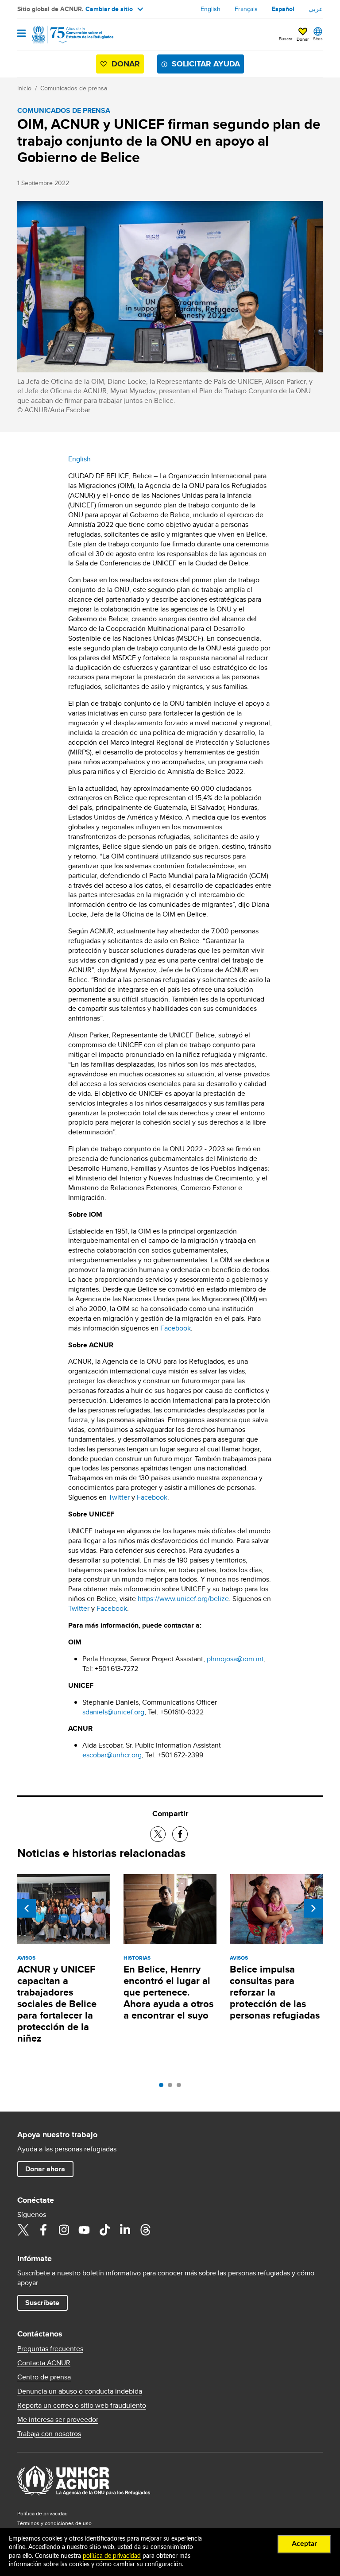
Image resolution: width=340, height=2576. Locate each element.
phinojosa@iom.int (235, 1659)
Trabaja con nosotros (49, 2434)
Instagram (64, 2230)
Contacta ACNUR (44, 2363)
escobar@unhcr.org (112, 1755)
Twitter (119, 1497)
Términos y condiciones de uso (54, 2523)
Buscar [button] (286, 39)
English (211, 9)
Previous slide (27, 1908)
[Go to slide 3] (181, 2087)
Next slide (313, 1908)
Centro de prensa (44, 2377)
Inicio (24, 88)
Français (246, 9)
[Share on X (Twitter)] (158, 1834)
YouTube (84, 2230)
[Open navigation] (21, 34)
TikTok (104, 2230)
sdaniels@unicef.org (113, 1712)
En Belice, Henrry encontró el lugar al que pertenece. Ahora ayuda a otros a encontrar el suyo (168, 1992)
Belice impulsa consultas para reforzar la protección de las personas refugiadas (275, 1992)
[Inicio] (62, 35)
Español (283, 9)
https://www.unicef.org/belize (183, 1599)
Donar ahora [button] (45, 2169)
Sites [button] (318, 39)
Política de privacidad (42, 2513)
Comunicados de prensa (74, 88)
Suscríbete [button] (42, 2303)
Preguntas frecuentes (50, 2349)
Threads (145, 2230)
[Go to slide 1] (163, 2087)
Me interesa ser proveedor (58, 2420)
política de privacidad (112, 2556)
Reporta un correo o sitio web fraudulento (82, 2406)
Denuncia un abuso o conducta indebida (80, 2391)
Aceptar (304, 2544)
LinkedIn (125, 2230)
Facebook (176, 1328)
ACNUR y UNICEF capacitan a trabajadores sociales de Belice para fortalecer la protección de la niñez (57, 2004)
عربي (316, 9)
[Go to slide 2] (172, 2087)
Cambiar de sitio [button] (109, 9)
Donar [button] (303, 39)
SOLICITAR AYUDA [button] (206, 64)
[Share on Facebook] (180, 1834)
